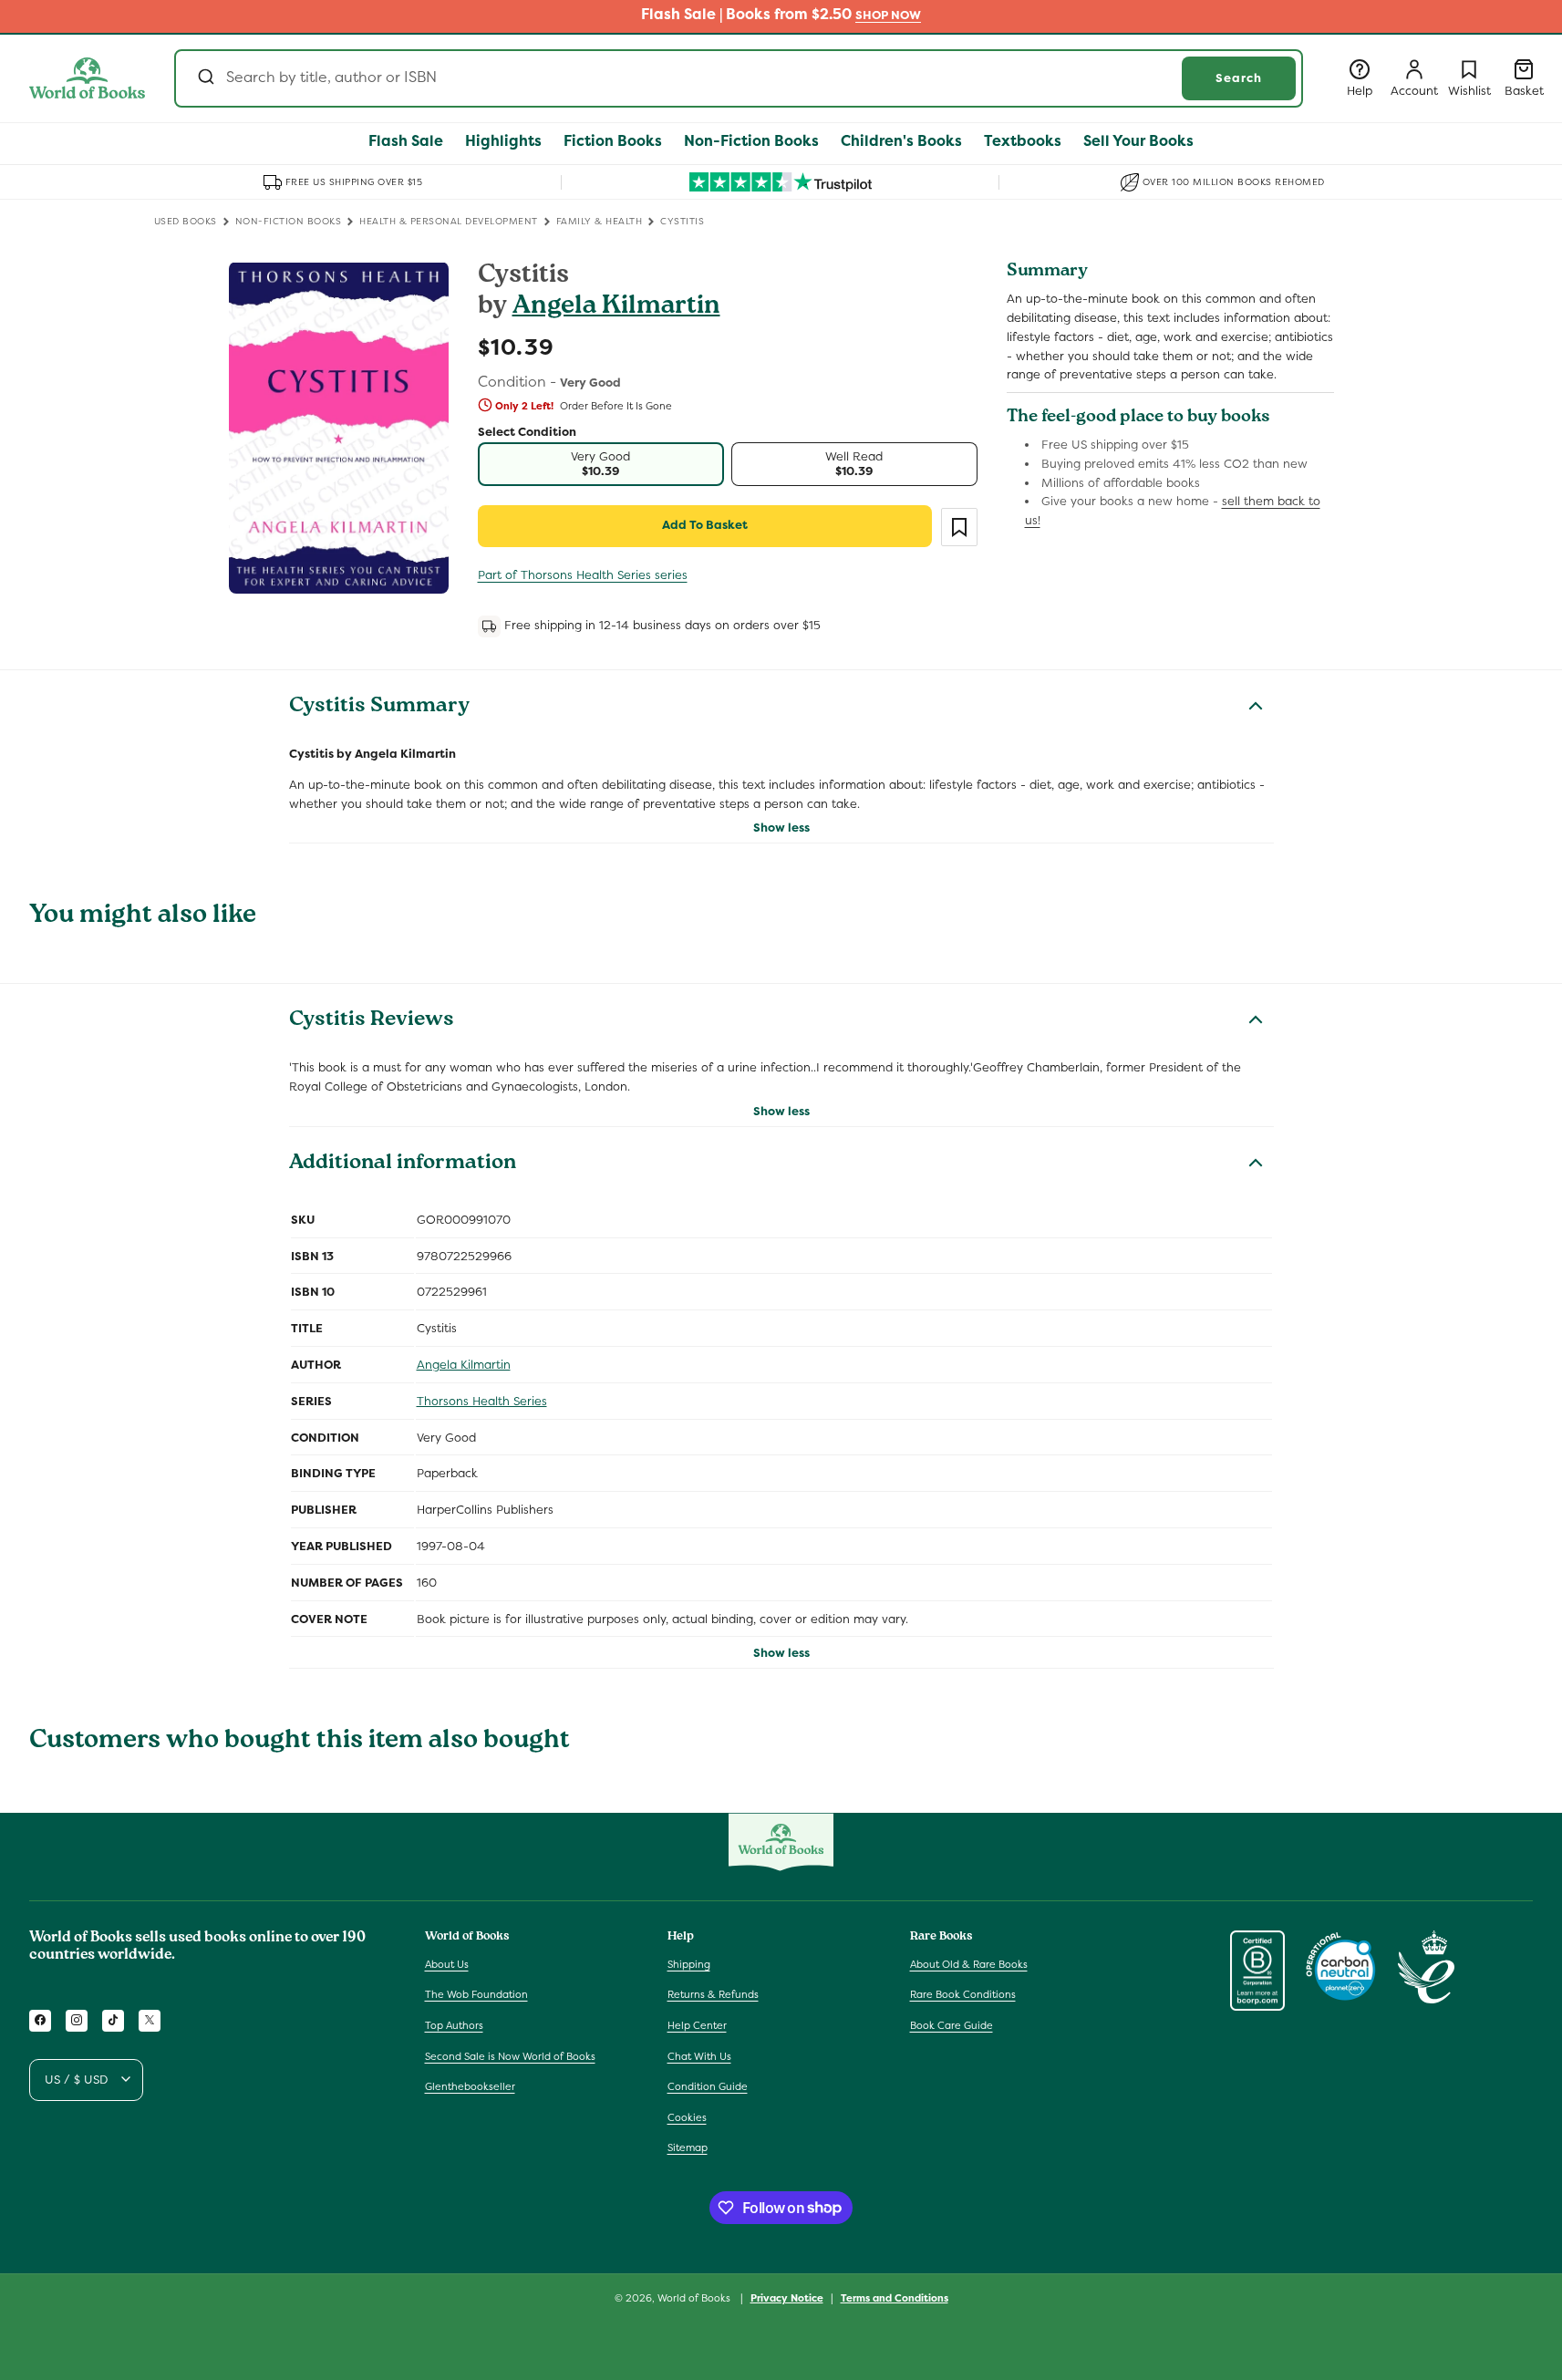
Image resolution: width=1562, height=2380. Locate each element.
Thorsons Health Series (482, 1401)
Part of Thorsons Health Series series (583, 575)
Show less (781, 828)
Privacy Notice (787, 2297)
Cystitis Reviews (372, 1021)
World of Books (695, 2298)
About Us (447, 1963)
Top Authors (454, 2025)
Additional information (403, 1164)
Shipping (689, 1963)
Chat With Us (699, 2055)
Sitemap (688, 2147)
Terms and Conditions (895, 2297)
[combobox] (739, 78)
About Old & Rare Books (969, 1963)
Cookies (687, 2116)
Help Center (697, 2025)
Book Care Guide (952, 2025)
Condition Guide (708, 2086)
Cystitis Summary (379, 708)
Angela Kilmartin (616, 308)
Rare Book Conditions (963, 1994)
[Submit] (205, 78)
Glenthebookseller (470, 2086)
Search (1239, 78)
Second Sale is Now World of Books (510, 2055)
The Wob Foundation (476, 1994)
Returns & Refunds (713, 1994)
